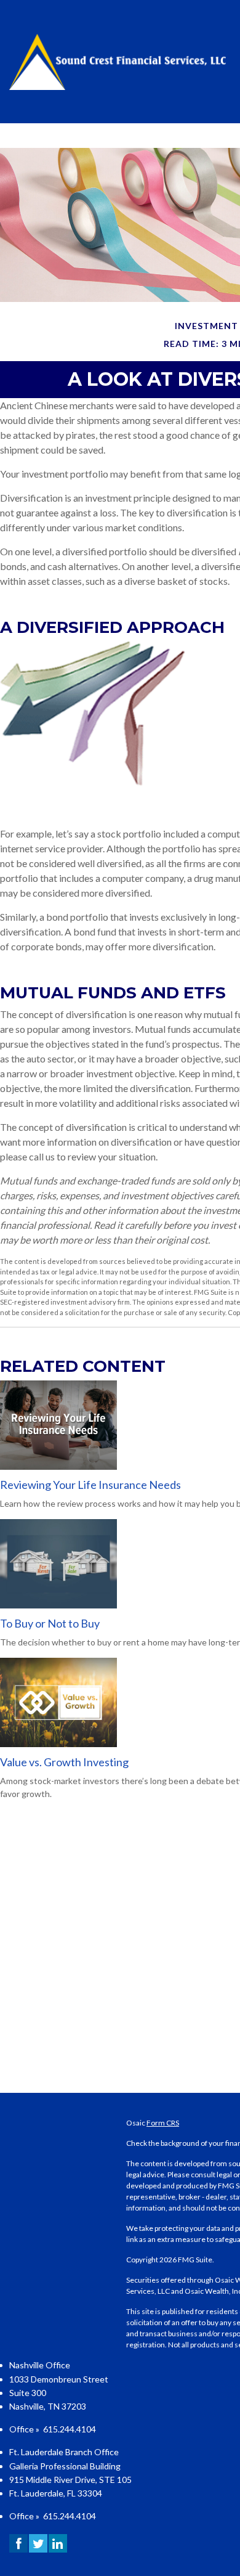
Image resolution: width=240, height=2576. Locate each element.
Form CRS (163, 2123)
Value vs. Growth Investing (64, 1762)
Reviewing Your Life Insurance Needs (90, 1485)
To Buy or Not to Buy (50, 1623)
